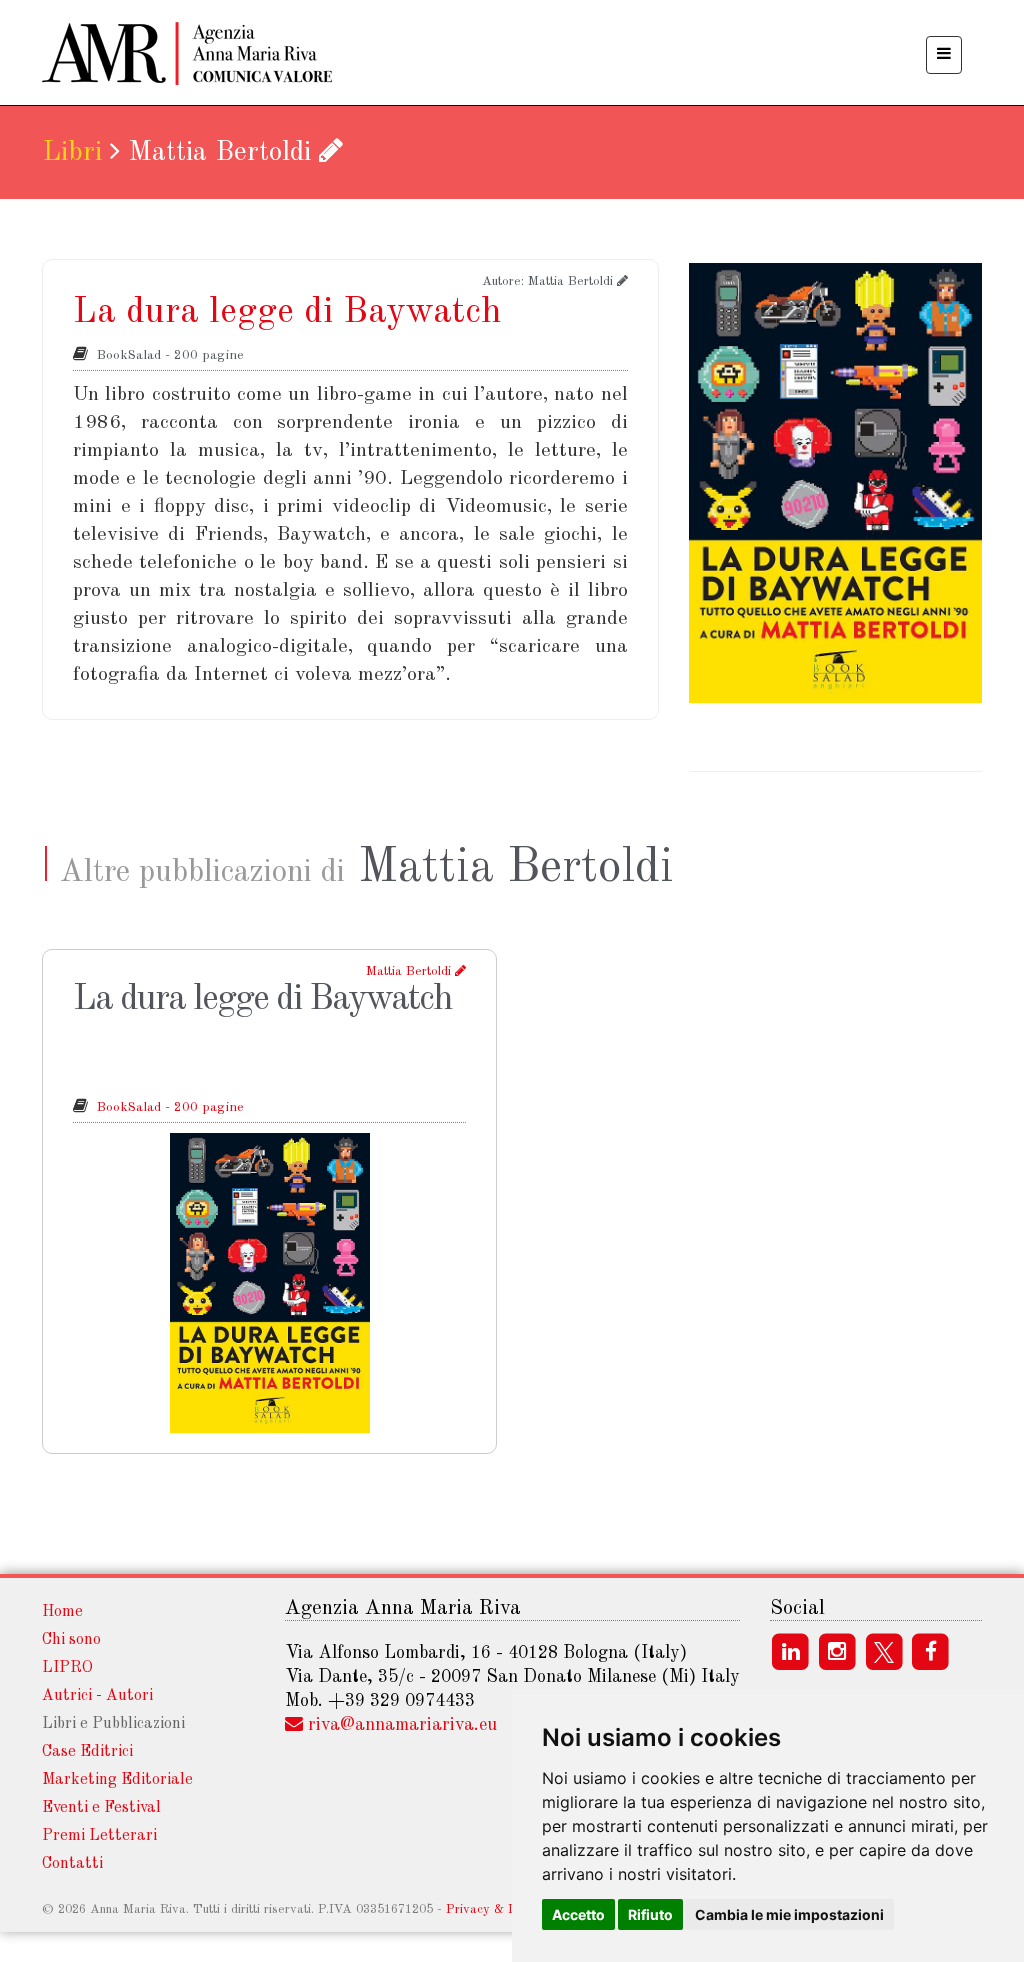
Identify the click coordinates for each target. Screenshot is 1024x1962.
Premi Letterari (99, 1836)
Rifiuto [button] (650, 1914)
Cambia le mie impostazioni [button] (789, 1914)
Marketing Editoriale (117, 1780)
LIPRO (67, 1668)
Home (62, 1612)
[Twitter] (886, 1652)
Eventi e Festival (101, 1808)
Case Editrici (87, 1752)
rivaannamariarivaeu (402, 1725)
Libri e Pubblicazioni (113, 1724)
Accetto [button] (578, 1914)
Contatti (72, 1864)
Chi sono (71, 1640)
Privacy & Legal (493, 1909)
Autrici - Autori (97, 1696)
